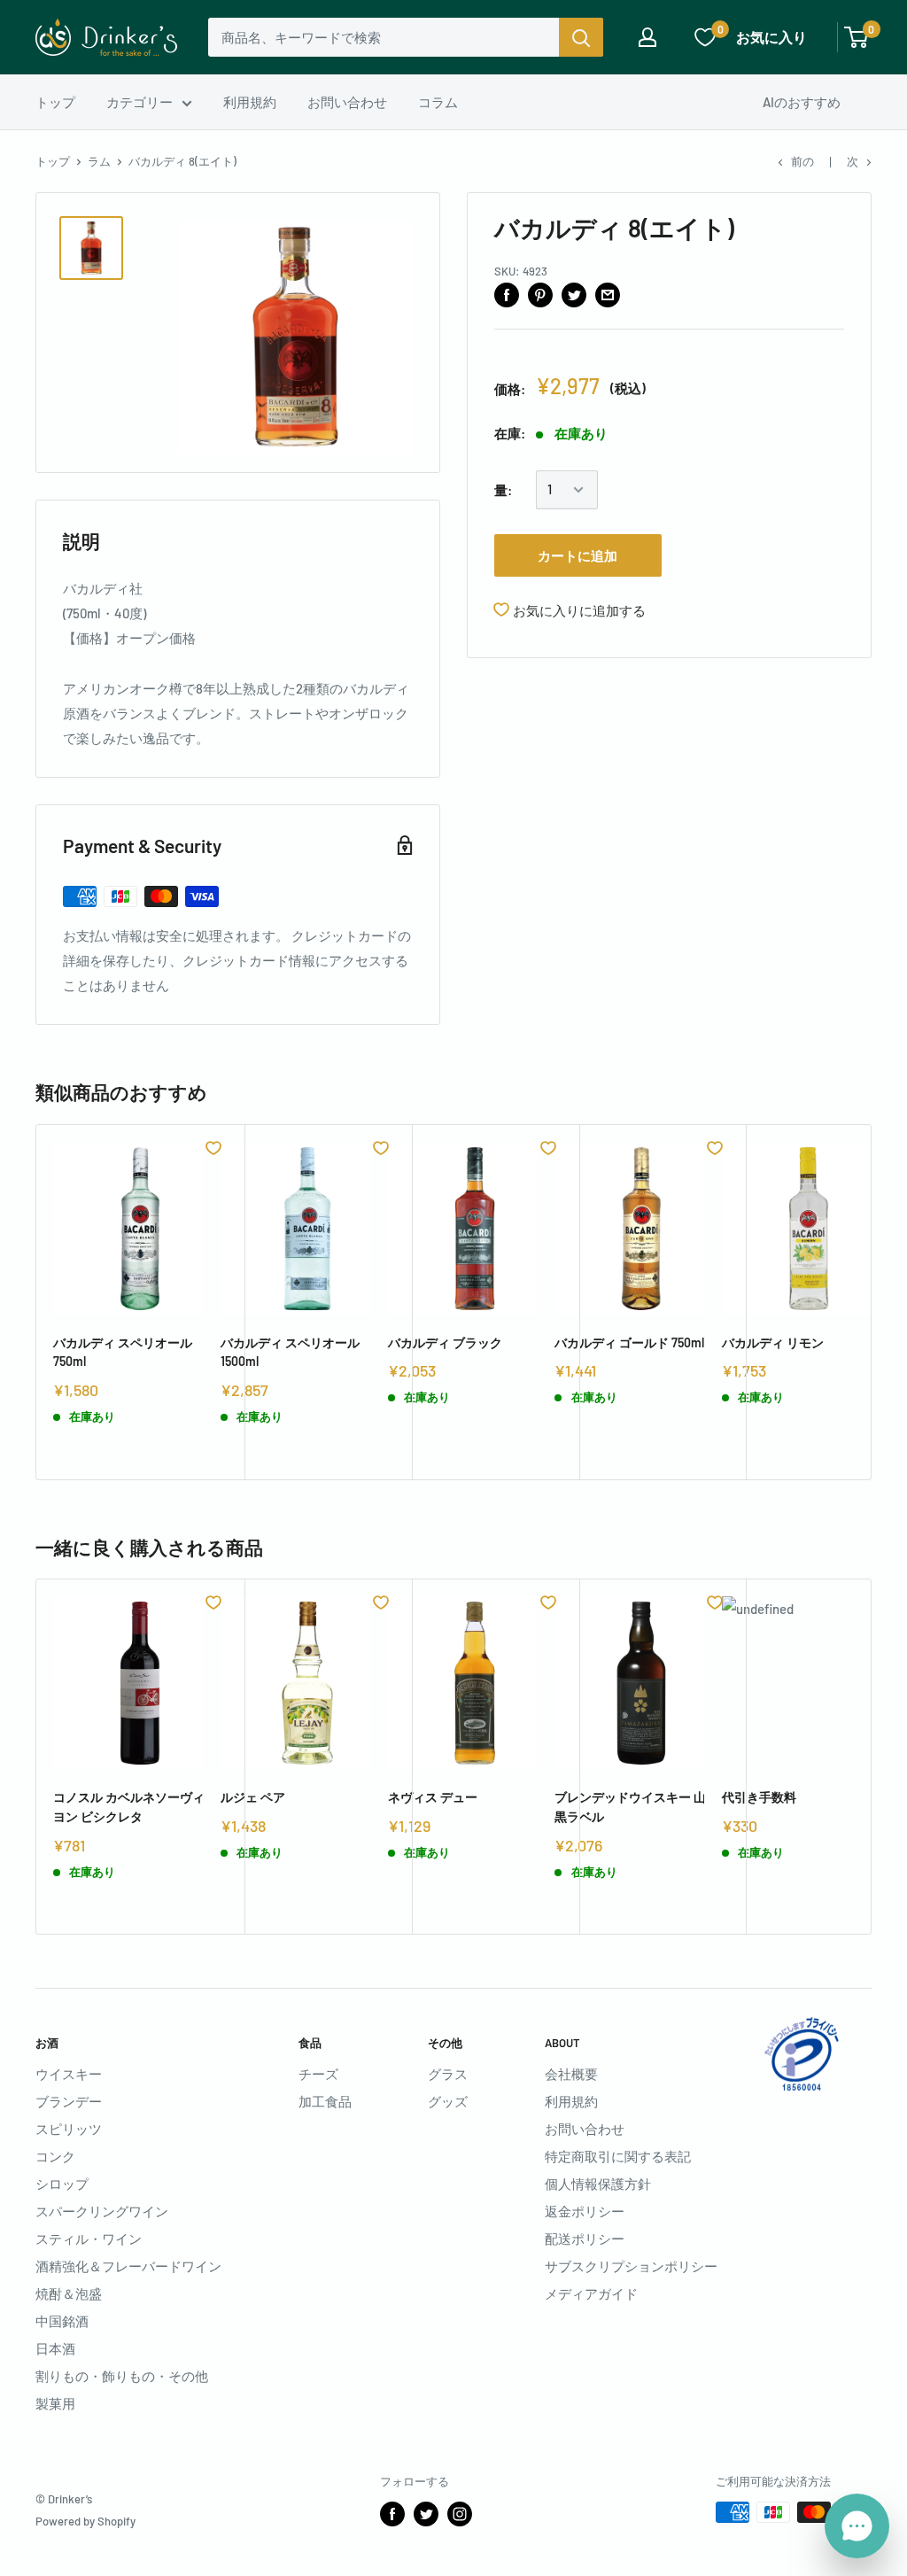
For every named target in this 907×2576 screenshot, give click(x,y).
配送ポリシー (585, 2238)
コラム (438, 102)
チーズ (318, 2074)
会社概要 (571, 2074)
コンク (55, 2156)
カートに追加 (578, 555)
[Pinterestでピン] (540, 294)
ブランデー (69, 2101)
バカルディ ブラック (445, 1342)
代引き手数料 (759, 1797)
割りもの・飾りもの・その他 (122, 2376)
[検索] (581, 37)
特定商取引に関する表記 (618, 2156)
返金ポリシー (585, 2211)
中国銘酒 (62, 2321)
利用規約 (250, 102)
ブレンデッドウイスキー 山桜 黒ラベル (636, 1807)
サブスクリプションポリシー (631, 2266)
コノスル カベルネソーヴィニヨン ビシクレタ (135, 1807)
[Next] (872, 1302)
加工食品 (325, 2101)
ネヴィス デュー (433, 1797)
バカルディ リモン (773, 1342)
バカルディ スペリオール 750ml (123, 1352)
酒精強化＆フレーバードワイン (128, 2266)
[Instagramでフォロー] (460, 2514)
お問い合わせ (347, 102)
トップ (55, 102)
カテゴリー (140, 102)
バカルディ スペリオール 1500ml (290, 1352)
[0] (857, 37)
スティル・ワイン (89, 2238)
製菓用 (55, 2403)
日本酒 (55, 2348)
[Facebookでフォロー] (392, 2514)
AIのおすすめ (802, 102)
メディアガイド (591, 2293)
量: (503, 490)
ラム (99, 161)
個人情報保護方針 (598, 2184)
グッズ (448, 2101)
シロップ (62, 2184)
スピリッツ (69, 2129)
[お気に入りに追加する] (213, 1148)
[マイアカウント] (647, 37)
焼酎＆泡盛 (69, 2293)
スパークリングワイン (102, 2211)
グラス (448, 2074)
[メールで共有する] (608, 294)
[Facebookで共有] (507, 294)
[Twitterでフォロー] (426, 2514)
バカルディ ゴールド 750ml (629, 1342)
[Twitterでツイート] (574, 294)
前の (802, 161)
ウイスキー (69, 2074)
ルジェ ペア (253, 1797)
